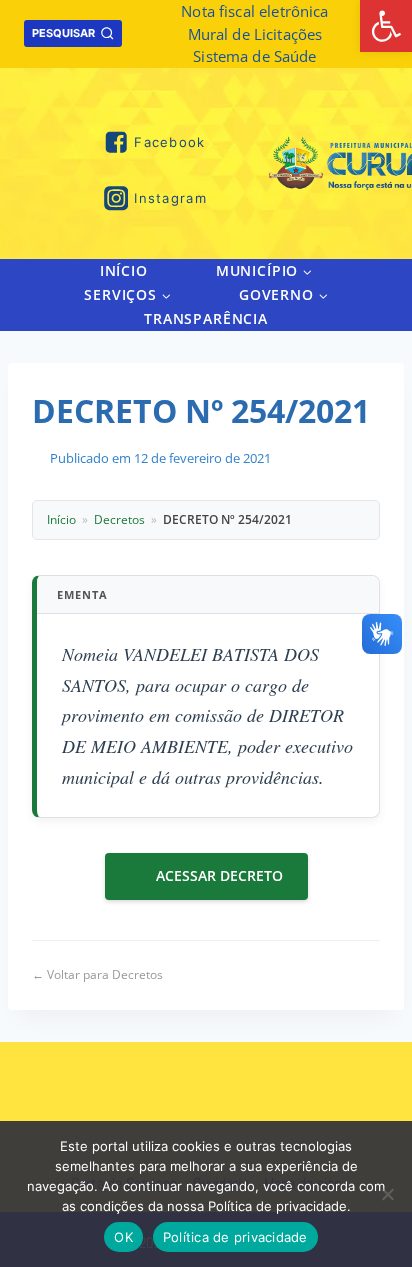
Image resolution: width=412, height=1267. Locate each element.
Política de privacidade (235, 1237)
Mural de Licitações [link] (255, 34)
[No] (387, 1194)
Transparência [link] (206, 318)
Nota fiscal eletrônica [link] (254, 11)
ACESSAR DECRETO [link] (219, 875)
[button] (306, 270)
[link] (386, 26)
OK (123, 1237)
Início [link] (124, 270)
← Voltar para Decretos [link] (97, 974)
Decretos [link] (119, 519)
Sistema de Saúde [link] (254, 56)
